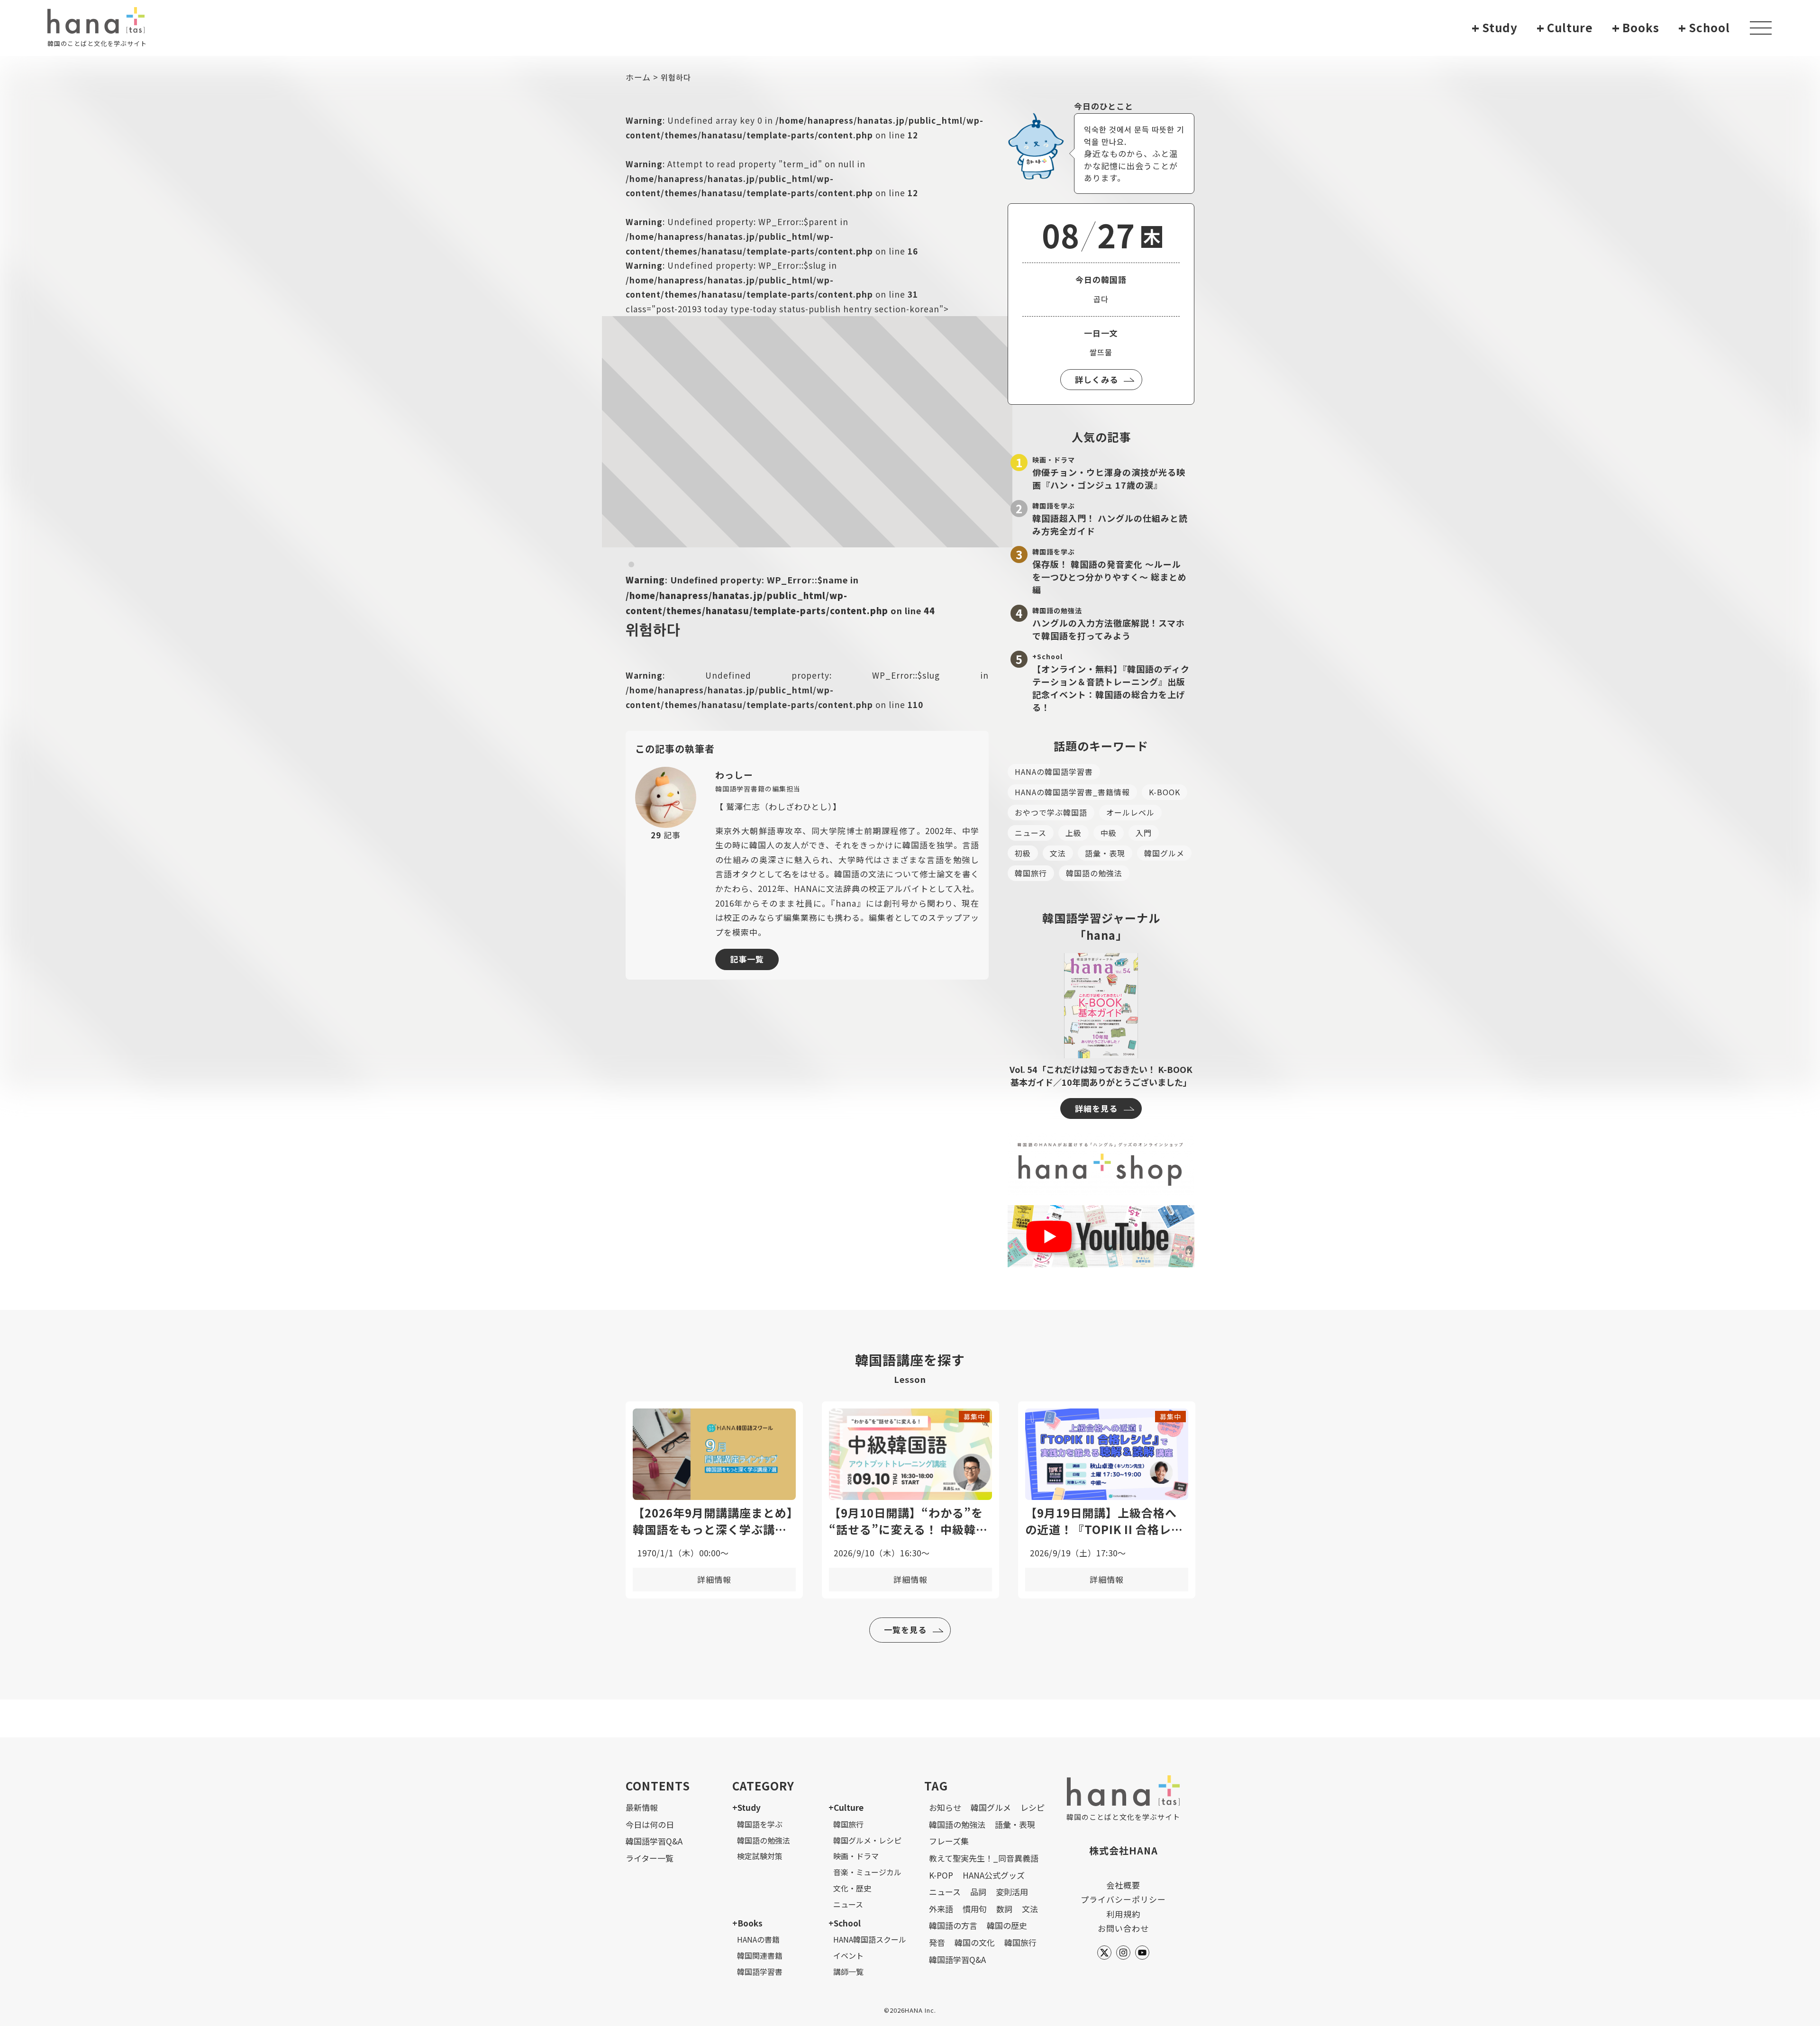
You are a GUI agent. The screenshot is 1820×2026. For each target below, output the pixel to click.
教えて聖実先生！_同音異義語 (984, 1858)
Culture (1565, 28)
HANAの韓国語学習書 (1054, 772)
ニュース (1031, 833)
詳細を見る (1096, 1108)
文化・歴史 (852, 1888)
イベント (848, 1955)
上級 (1074, 833)
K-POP (941, 1875)
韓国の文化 (975, 1942)
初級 (1023, 853)
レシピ (1033, 1807)
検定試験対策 (760, 1856)
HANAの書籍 (758, 1939)
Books (1636, 28)
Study (1495, 28)
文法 (1058, 853)
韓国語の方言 (953, 1925)
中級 (1109, 833)
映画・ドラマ (856, 1856)
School (1704, 28)
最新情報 (642, 1807)
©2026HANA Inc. (910, 2010)
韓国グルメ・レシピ (867, 1840)
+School (845, 1923)
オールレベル (1130, 812)
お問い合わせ (1123, 1928)
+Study (746, 1807)
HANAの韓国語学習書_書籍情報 (1072, 792)
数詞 (1004, 1909)
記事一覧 (747, 959)
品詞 (978, 1892)
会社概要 (1123, 1885)
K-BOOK (1165, 792)
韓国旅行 (1031, 873)
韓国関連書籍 (760, 1955)
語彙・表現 (1105, 853)
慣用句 (975, 1909)
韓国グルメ (1164, 853)
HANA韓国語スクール (870, 1939)
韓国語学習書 (760, 1971)
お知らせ (945, 1807)
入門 (1144, 833)
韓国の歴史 (1007, 1925)
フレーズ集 (949, 1841)
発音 (937, 1942)
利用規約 (1123, 1914)
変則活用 (1012, 1892)
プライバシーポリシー (1123, 1899)
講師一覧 (848, 1971)
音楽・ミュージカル (867, 1872)
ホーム (638, 77)
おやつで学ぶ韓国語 (1051, 812)
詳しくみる (1097, 379)
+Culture (846, 1807)
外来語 (941, 1909)
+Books (747, 1923)
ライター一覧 (650, 1858)
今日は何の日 (650, 1824)
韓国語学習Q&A (654, 1841)
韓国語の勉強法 (1094, 873)
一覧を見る (905, 1630)
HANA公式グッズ (994, 1875)
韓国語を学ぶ (760, 1824)
